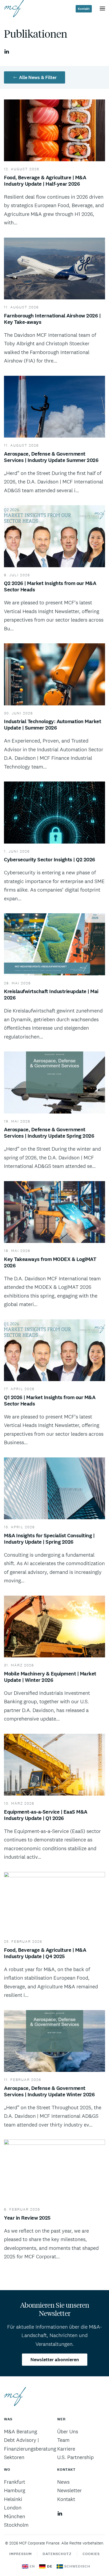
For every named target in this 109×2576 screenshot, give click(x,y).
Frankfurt (15, 2482)
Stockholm (16, 2525)
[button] (102, 8)
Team (63, 2440)
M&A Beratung (21, 2431)
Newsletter (69, 2490)
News (63, 2482)
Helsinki (13, 2499)
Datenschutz (57, 2554)
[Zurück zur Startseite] (14, 8)
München (15, 2516)
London (13, 2508)
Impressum (21, 2554)
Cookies (91, 2554)
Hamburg (15, 2490)
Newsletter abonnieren (55, 2360)
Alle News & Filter (38, 77)
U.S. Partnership (75, 2457)
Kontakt (84, 9)
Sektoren (14, 2457)
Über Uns (68, 2431)
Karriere (66, 2449)
